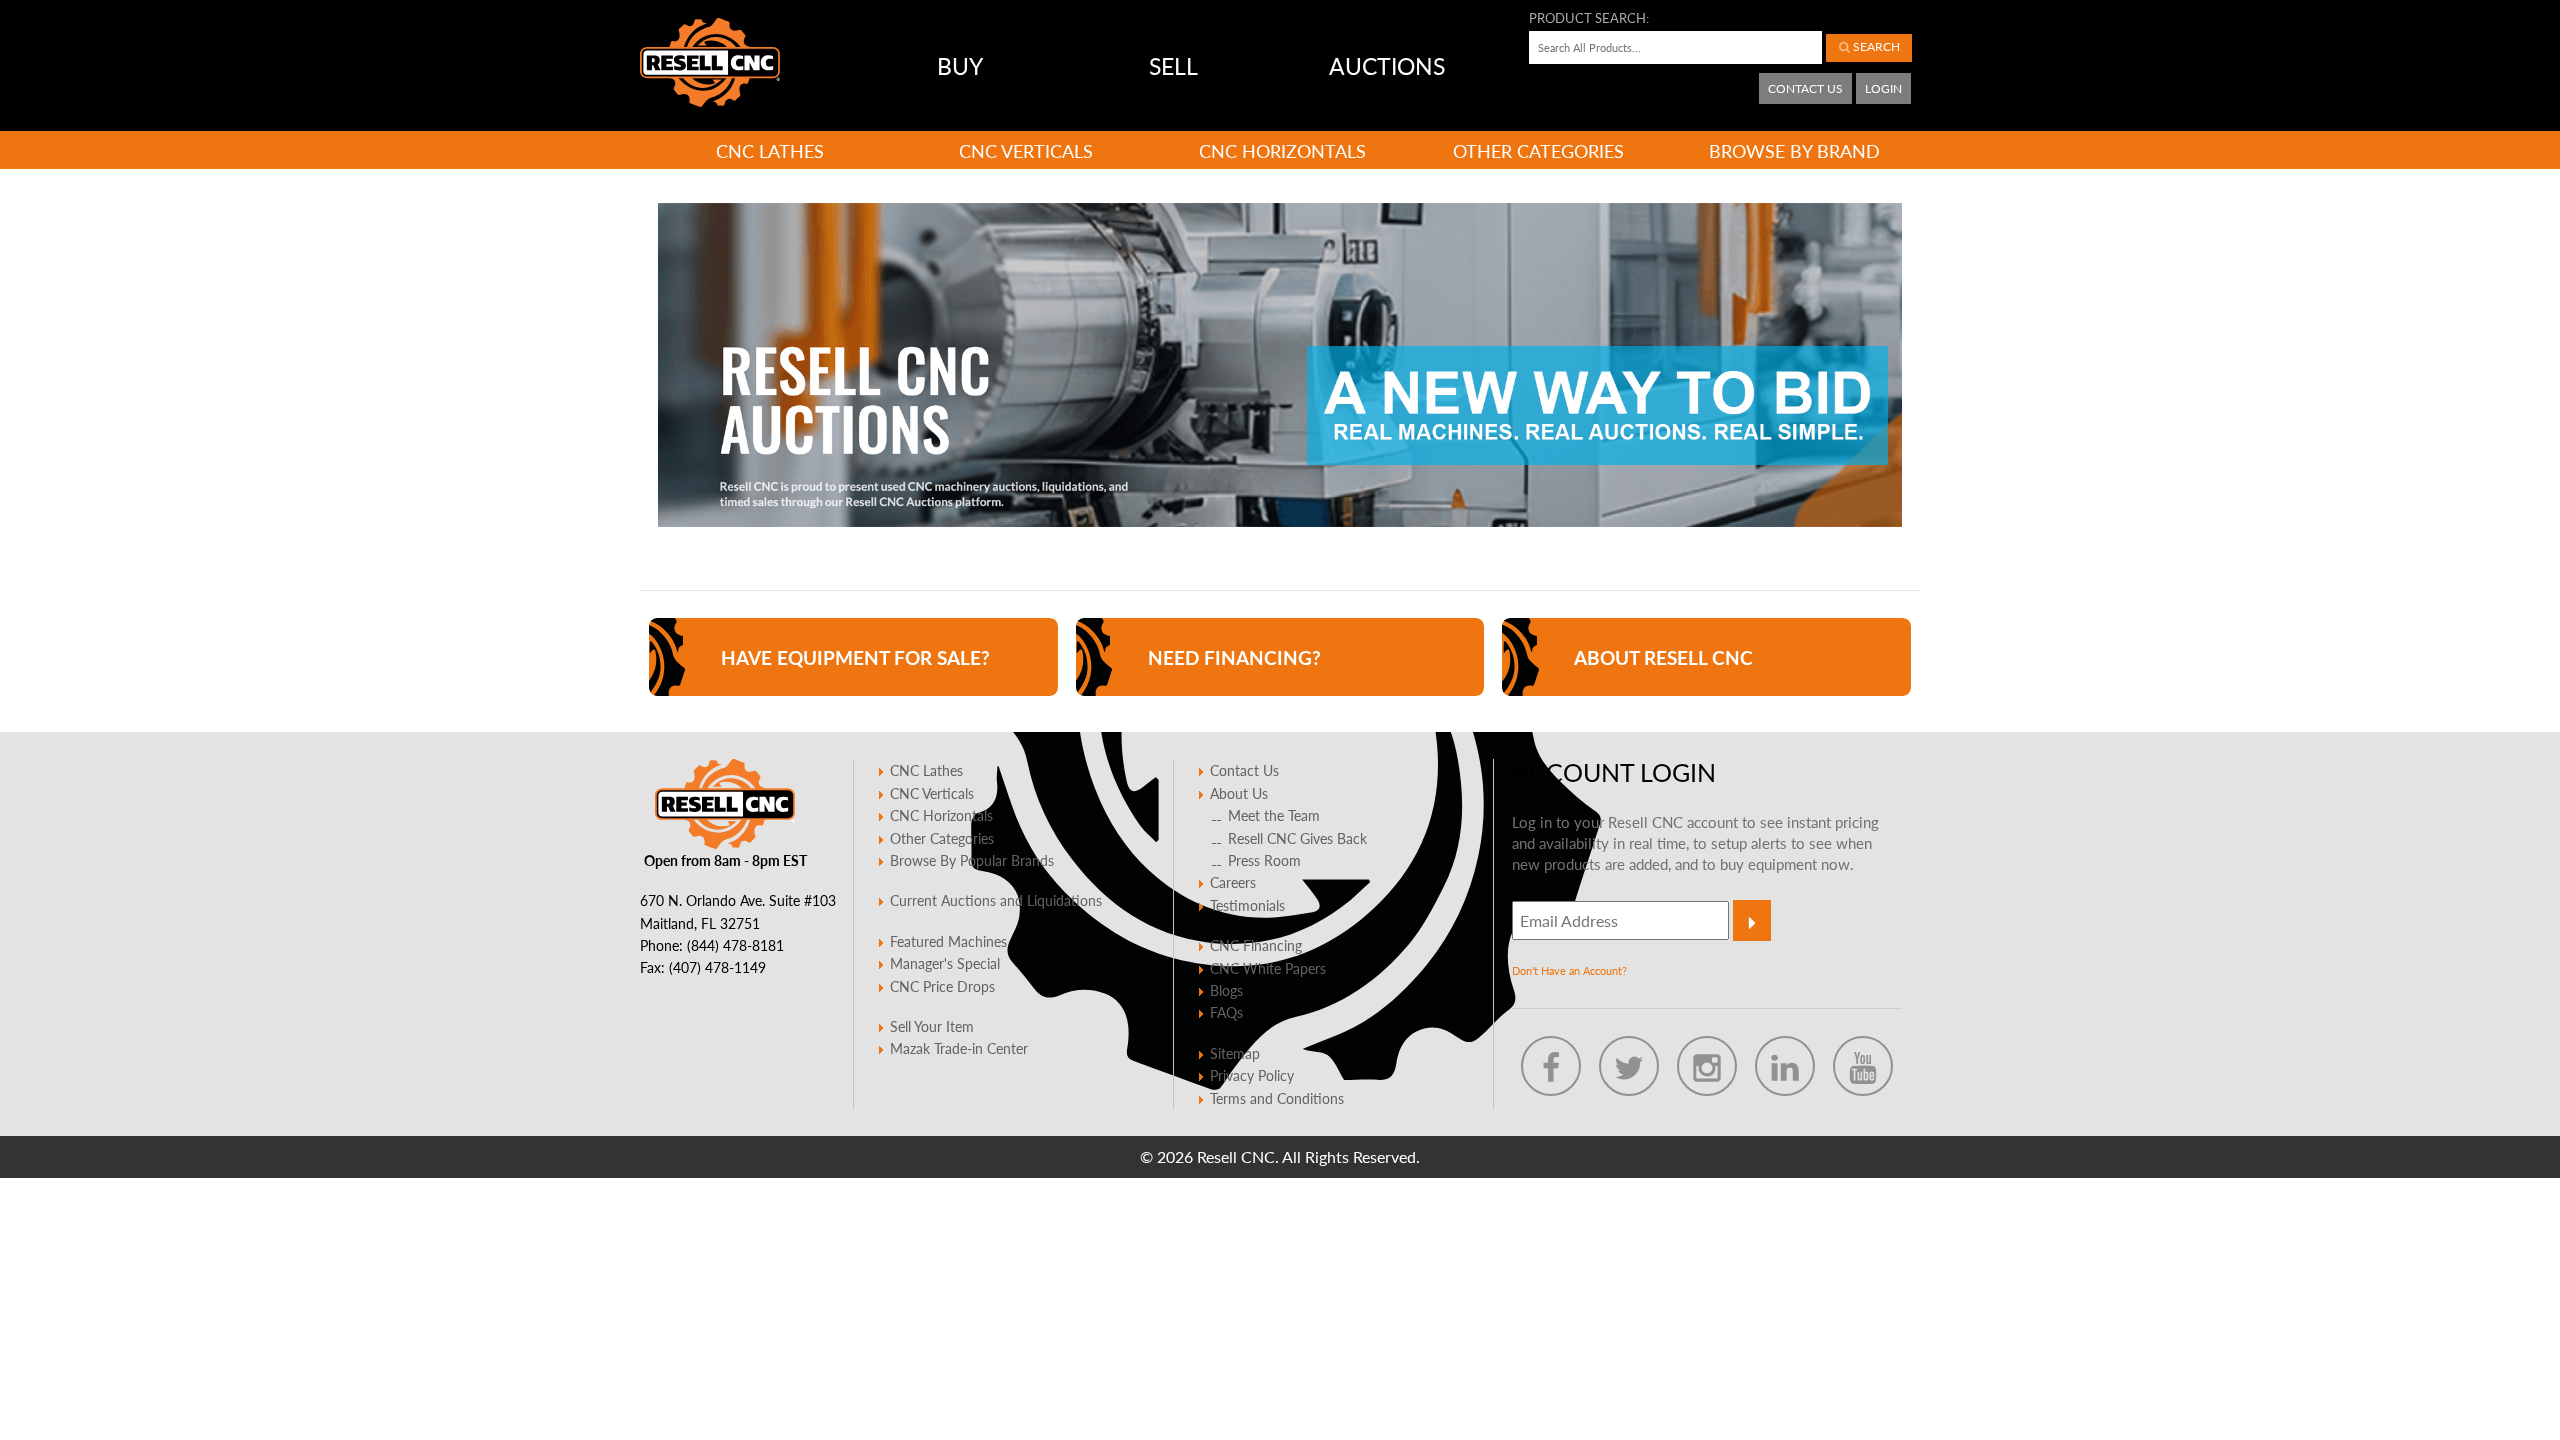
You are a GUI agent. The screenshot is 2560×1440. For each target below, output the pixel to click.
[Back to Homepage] (710, 62)
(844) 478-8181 (735, 945)
